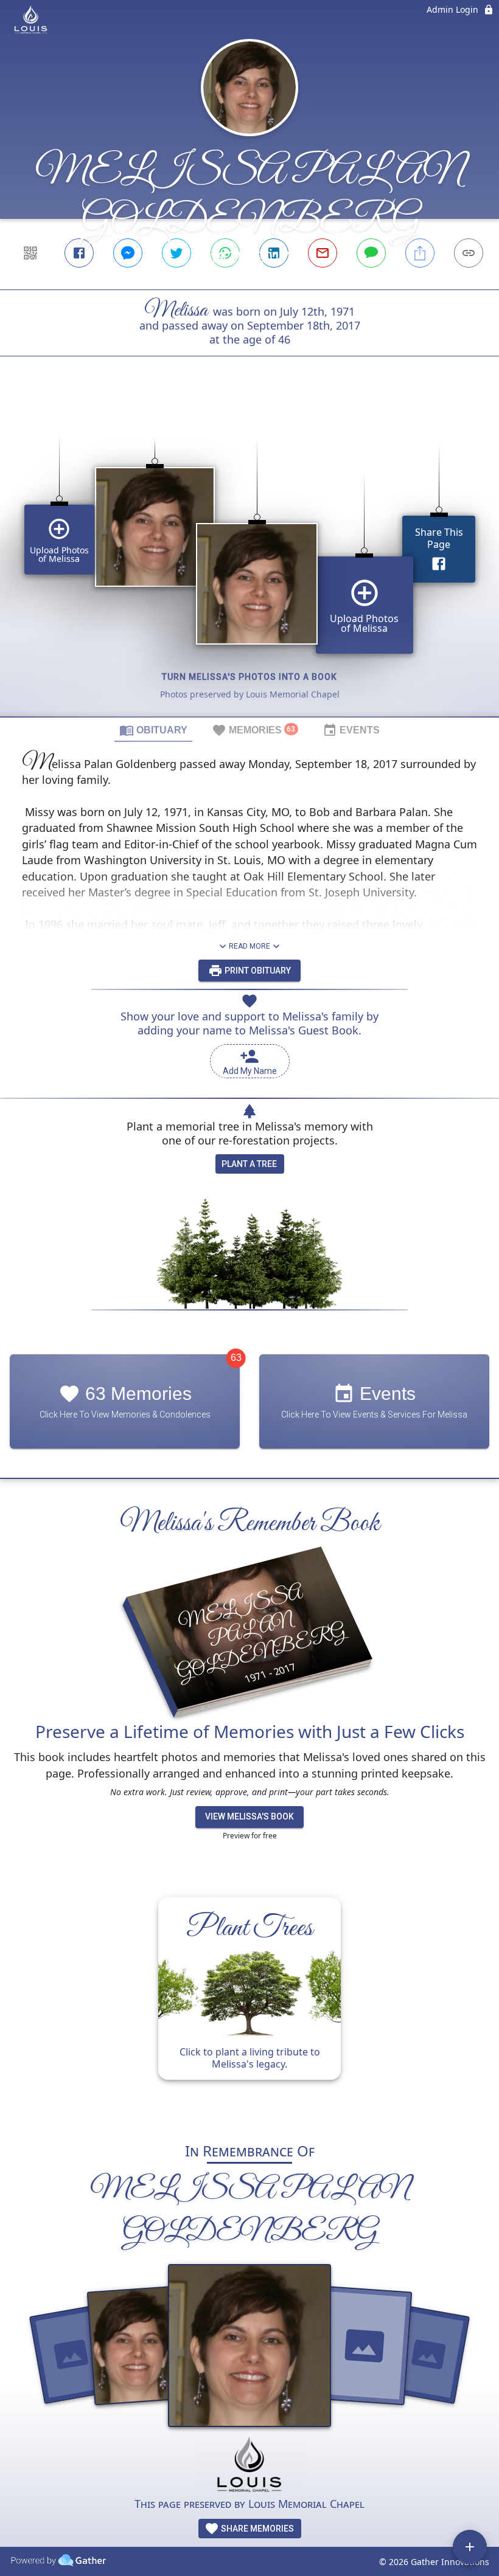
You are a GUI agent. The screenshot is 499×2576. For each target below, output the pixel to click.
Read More (249, 946)
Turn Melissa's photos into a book (249, 677)
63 (236, 1358)
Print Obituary (257, 971)
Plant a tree (249, 1164)
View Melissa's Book (249, 1816)
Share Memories (256, 2529)
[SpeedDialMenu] (470, 2547)
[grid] (249, 557)
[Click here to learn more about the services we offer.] (249, 2466)
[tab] (153, 730)
